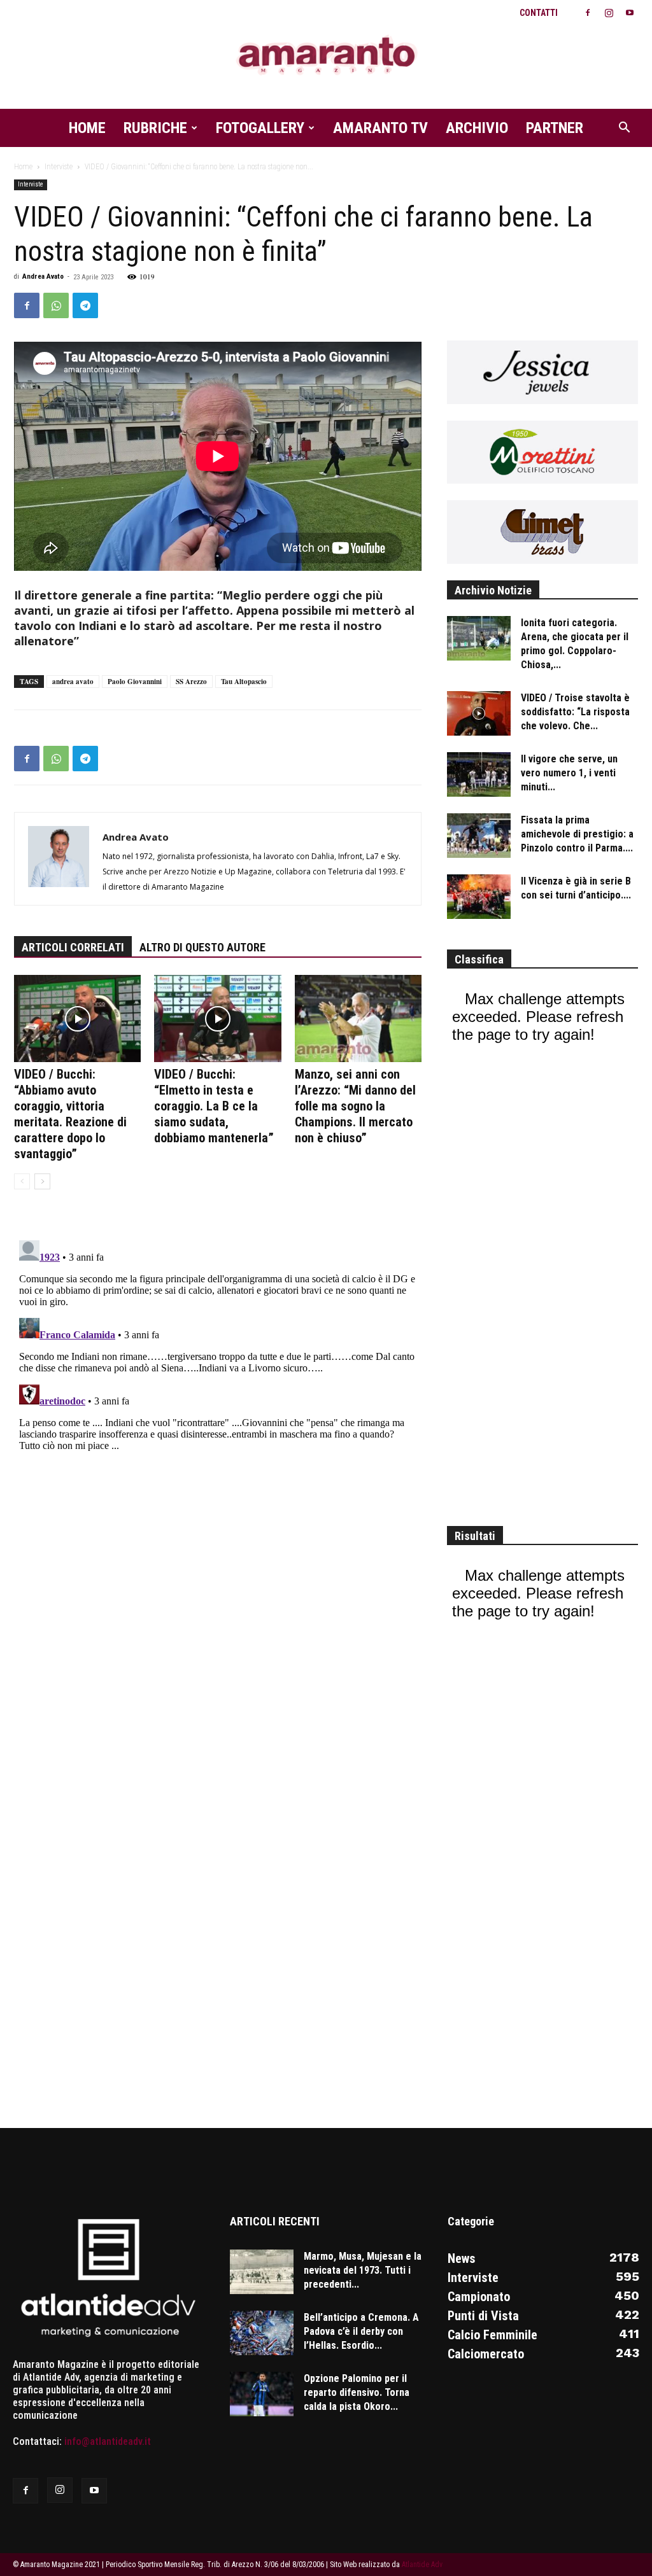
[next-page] (42, 1181)
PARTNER (555, 128)
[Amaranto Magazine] (326, 56)
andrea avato (73, 682)
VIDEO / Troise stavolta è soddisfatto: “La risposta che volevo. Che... (575, 712)
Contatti (539, 13)
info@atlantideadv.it (108, 2441)
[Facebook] (588, 13)
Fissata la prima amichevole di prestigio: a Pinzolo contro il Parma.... (577, 834)
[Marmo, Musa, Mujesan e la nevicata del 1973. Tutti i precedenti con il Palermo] (262, 2272)
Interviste (59, 167)
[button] (624, 129)
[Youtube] (630, 13)
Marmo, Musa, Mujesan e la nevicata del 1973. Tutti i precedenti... (363, 2270)
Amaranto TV (380, 128)
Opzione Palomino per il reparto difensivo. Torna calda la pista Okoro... (357, 2392)
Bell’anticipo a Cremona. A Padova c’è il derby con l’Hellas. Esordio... (361, 2331)
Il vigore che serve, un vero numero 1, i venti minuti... (569, 773)
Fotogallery (260, 128)
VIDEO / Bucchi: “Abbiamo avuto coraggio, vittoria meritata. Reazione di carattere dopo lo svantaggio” (70, 1114)
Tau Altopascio (244, 682)
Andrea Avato (43, 276)
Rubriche (155, 128)
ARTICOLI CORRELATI (73, 947)
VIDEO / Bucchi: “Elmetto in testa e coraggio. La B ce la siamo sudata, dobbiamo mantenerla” (214, 1106)
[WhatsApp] (56, 305)
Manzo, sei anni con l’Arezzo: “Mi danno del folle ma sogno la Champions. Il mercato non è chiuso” (355, 1106)
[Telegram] (85, 305)
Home (87, 128)
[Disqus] (218, 1394)
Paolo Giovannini (135, 682)
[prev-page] (22, 1181)
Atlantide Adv (422, 2565)
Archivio (477, 128)
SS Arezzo (191, 682)
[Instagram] (609, 13)
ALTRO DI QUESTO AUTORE (202, 947)
